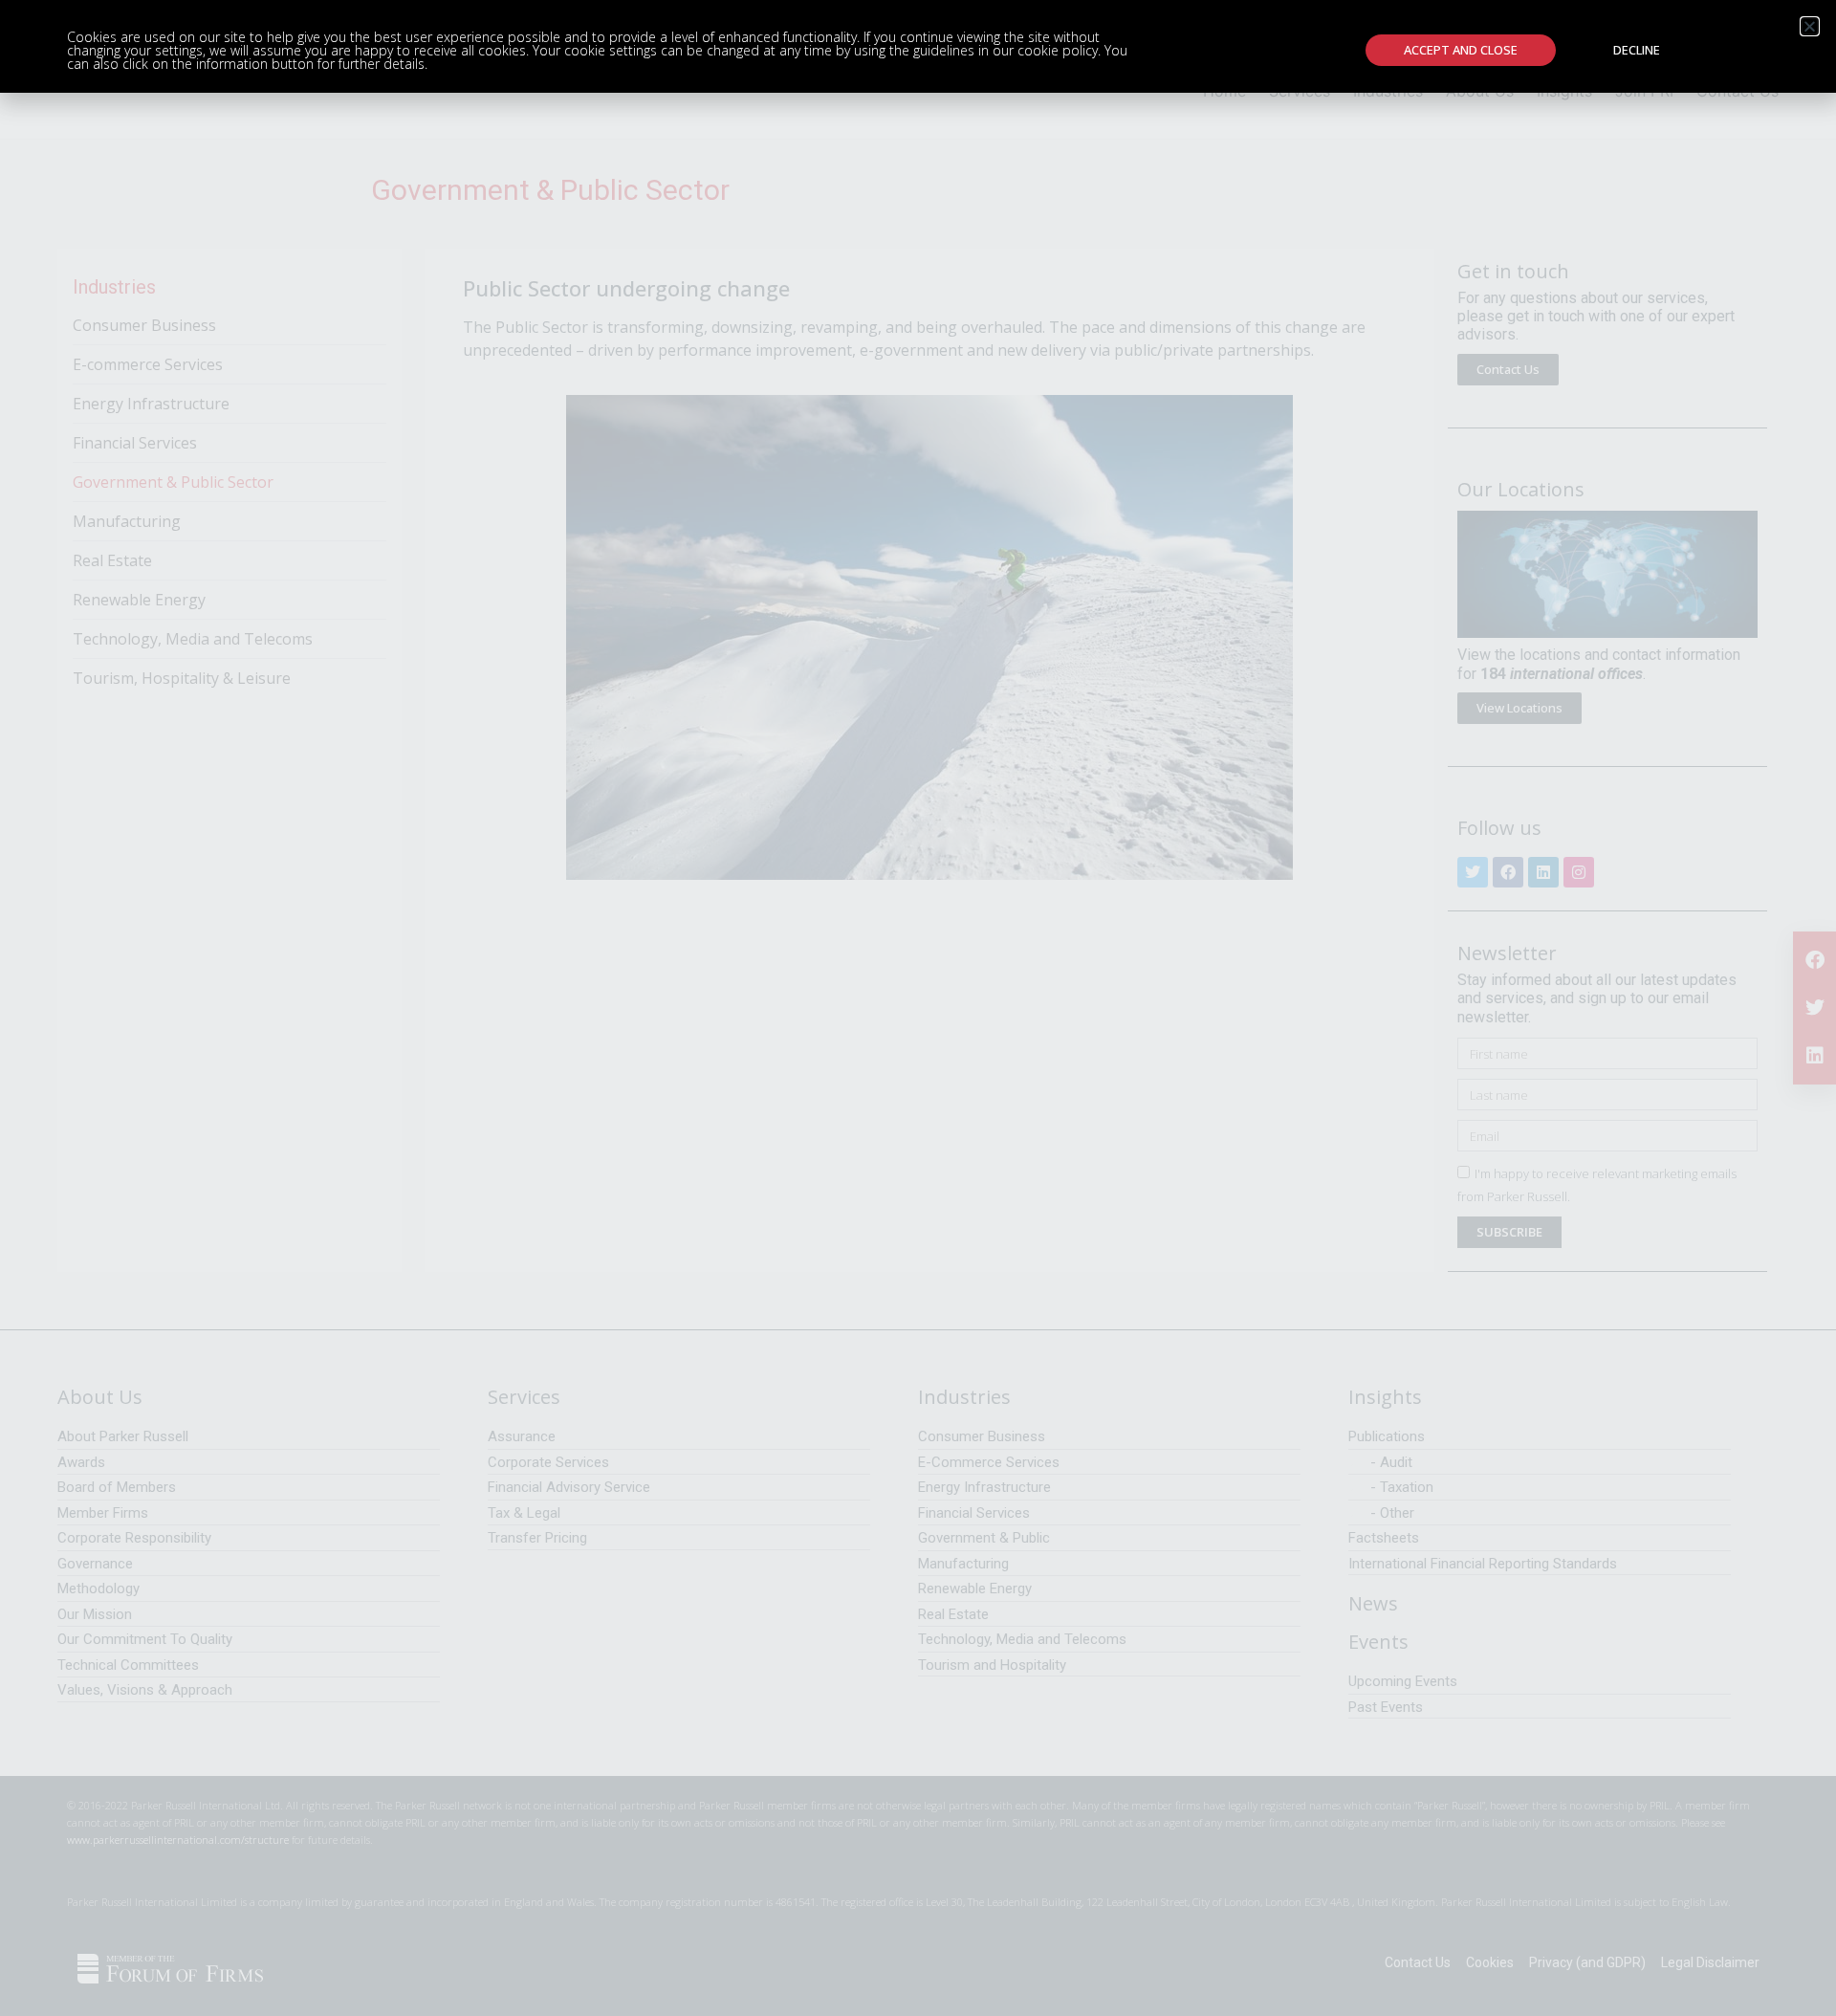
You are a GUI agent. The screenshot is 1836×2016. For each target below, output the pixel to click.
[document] (918, 1008)
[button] (1810, 26)
